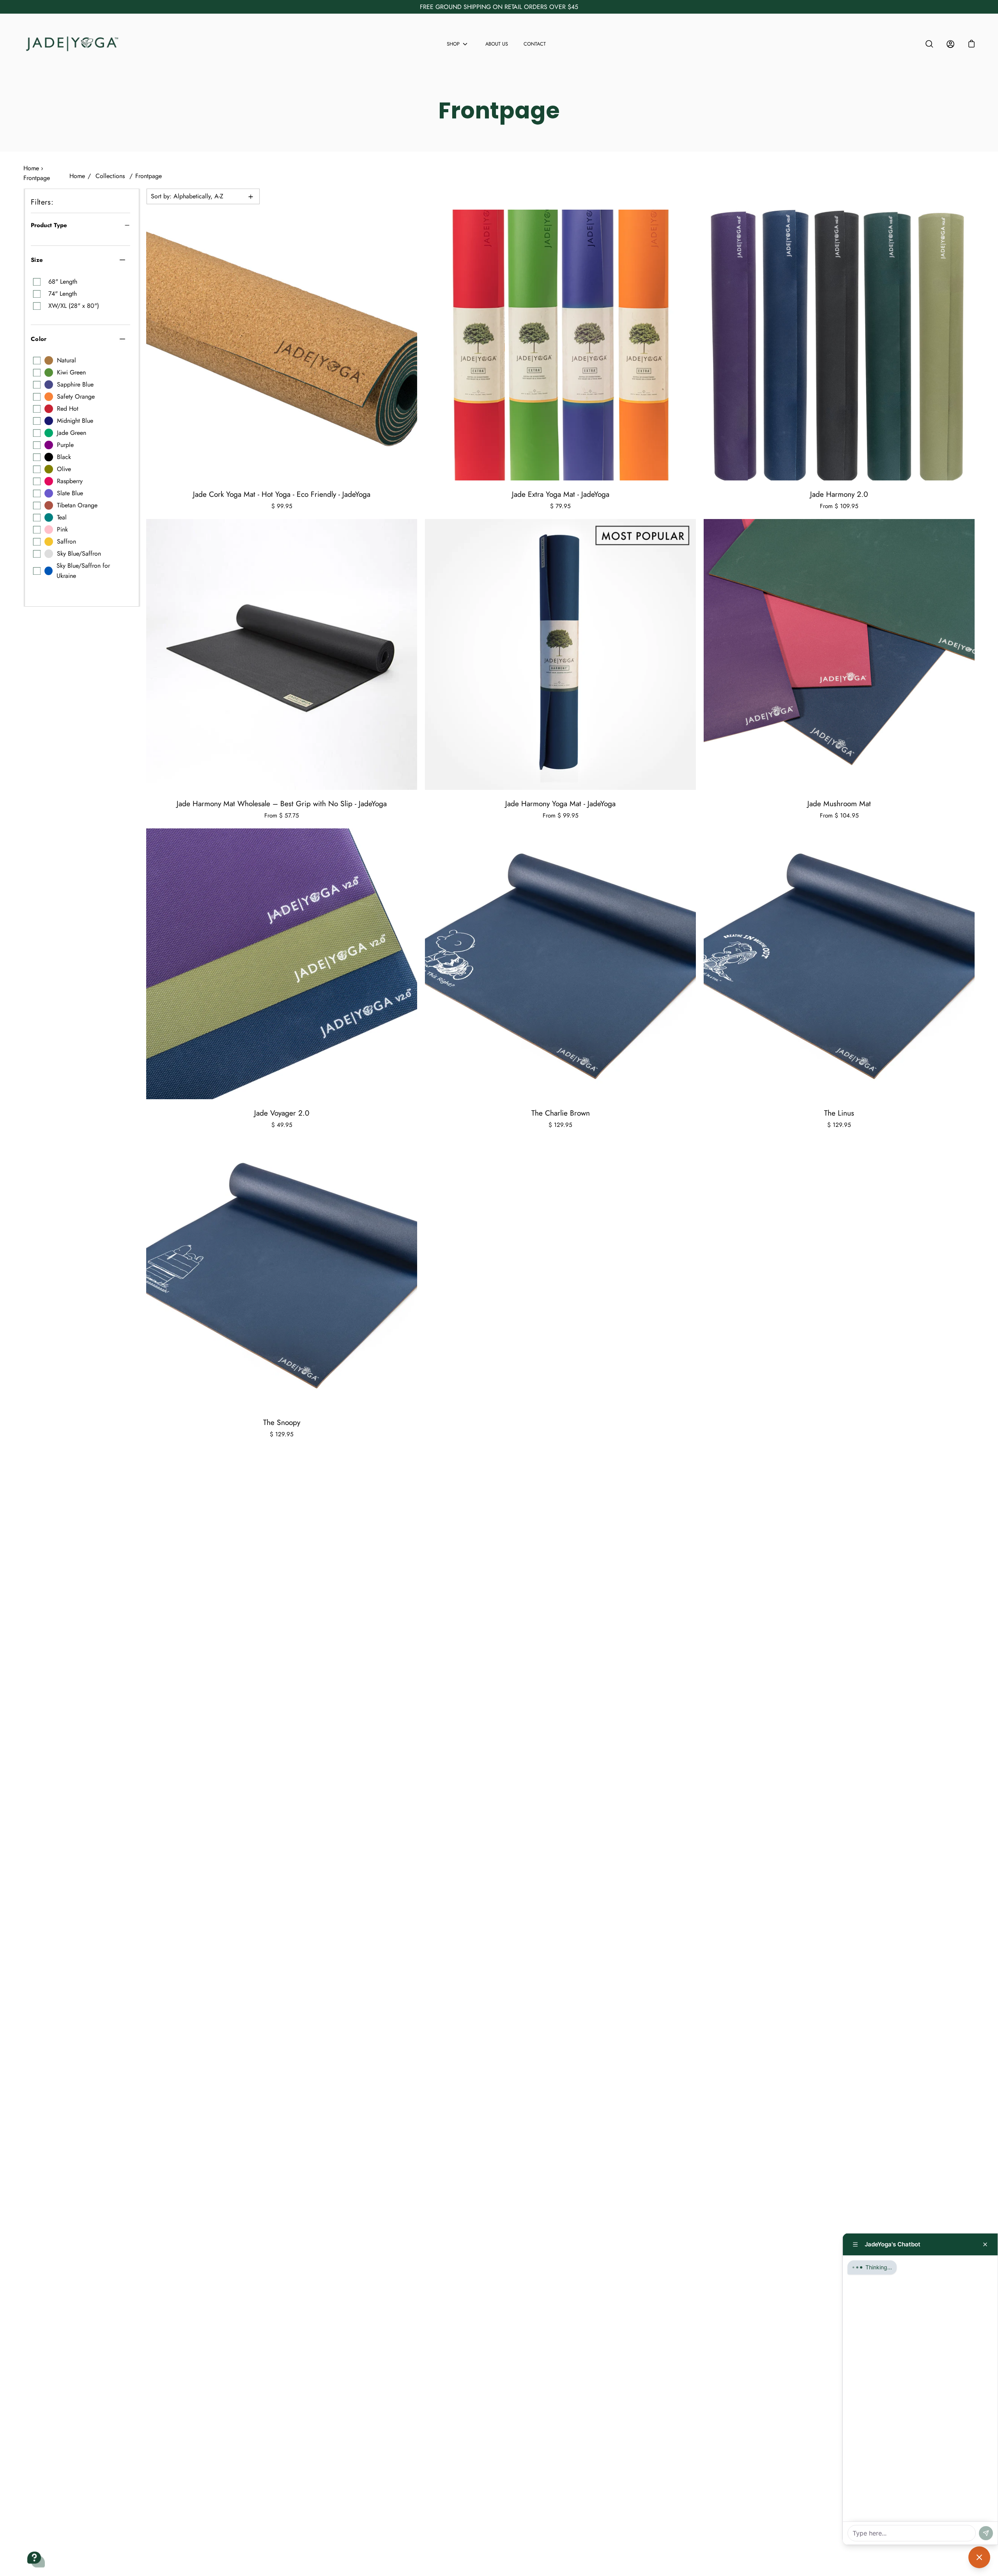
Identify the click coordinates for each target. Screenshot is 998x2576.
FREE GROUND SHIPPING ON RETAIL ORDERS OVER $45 (499, 7)
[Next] (409, 345)
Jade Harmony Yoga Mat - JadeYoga (560, 803)
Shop (453, 44)
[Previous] (154, 345)
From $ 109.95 (839, 506)
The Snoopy (282, 1422)
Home (77, 176)
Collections (110, 176)
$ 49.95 (282, 1125)
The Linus (839, 1113)
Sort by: (187, 196)
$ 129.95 (560, 1125)
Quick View (282, 345)
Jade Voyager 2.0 (282, 1113)
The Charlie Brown (561, 1113)
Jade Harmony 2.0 (839, 494)
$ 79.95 (560, 506)
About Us (497, 44)
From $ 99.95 (561, 816)
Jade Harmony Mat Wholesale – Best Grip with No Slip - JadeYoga (282, 803)
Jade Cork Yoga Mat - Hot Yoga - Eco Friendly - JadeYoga (282, 494)
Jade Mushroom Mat (839, 803)
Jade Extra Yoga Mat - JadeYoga (561, 494)
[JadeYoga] (72, 44)
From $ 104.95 (839, 816)
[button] (971, 44)
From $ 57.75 (282, 816)
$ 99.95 (282, 506)
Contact (535, 44)
